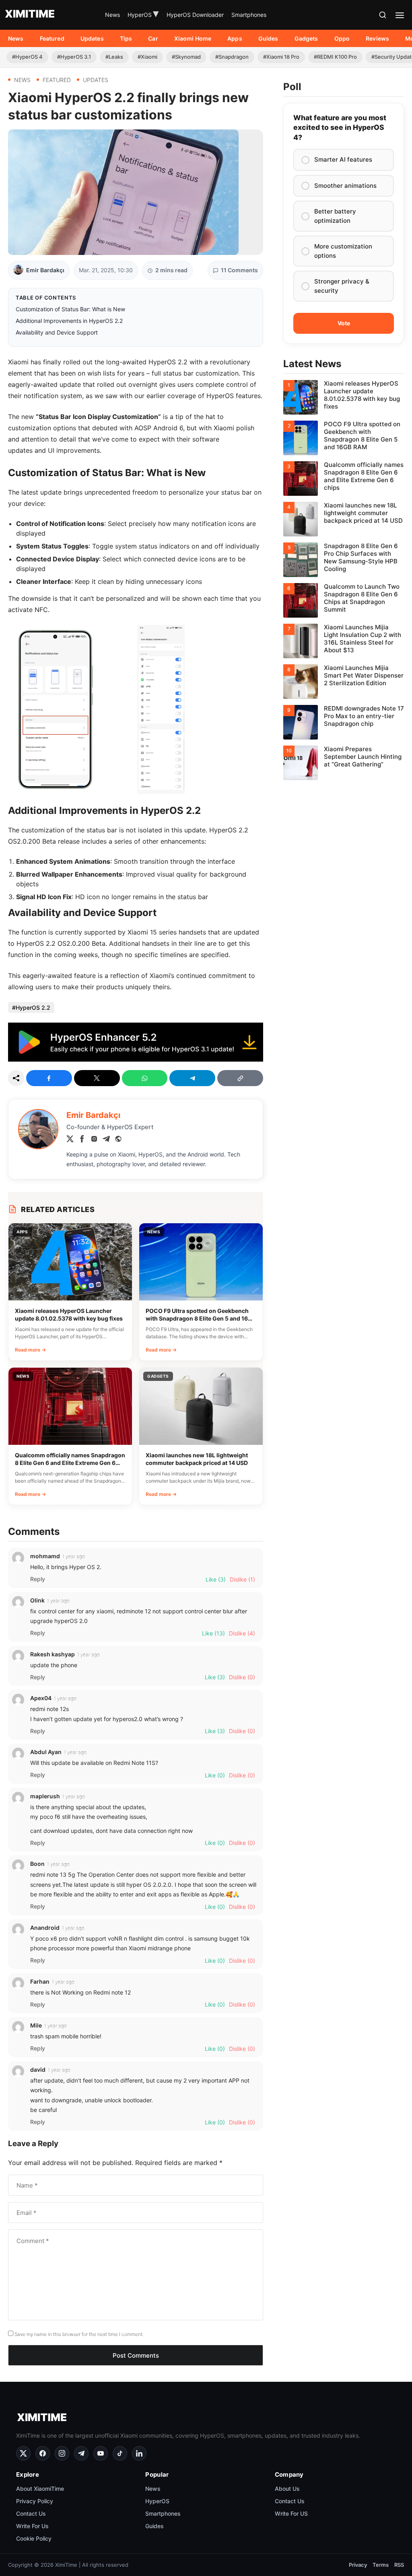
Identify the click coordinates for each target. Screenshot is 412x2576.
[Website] (118, 1140)
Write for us (32, 2526)
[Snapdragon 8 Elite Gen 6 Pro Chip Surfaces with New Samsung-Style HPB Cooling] (344, 560)
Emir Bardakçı (45, 270)
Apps (235, 38)
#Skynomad (186, 57)
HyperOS (143, 15)
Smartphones (249, 15)
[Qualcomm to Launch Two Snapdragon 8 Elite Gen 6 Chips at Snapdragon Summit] (344, 600)
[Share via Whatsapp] (145, 1078)
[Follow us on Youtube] (101, 2453)
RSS (399, 2565)
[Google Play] (136, 1059)
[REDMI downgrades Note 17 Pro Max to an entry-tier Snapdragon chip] (344, 722)
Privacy (358, 2565)
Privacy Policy (35, 2501)
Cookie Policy (34, 2538)
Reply (38, 1579)
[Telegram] (106, 1140)
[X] (70, 1140)
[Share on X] (97, 1078)
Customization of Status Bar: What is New (70, 309)
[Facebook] (82, 1140)
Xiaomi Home (193, 38)
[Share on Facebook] (49, 1078)
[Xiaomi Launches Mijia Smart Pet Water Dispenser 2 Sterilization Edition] (344, 682)
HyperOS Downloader (195, 15)
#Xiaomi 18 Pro (281, 57)
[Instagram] (94, 1140)
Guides (268, 38)
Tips (126, 38)
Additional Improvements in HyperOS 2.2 (69, 321)
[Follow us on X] (23, 2453)
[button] (383, 15)
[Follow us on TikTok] (120, 2453)
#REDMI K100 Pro (335, 57)
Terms (381, 2565)
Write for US (291, 2513)
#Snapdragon (232, 57)
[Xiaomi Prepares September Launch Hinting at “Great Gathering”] (344, 763)
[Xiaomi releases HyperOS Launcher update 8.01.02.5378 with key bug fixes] (344, 397)
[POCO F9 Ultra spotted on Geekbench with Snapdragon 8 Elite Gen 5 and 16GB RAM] (344, 438)
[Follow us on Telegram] (81, 2453)
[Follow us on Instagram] (62, 2453)
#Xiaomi (147, 57)
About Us (287, 2489)
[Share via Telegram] (192, 1078)
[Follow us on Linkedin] (139, 2453)
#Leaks (114, 57)
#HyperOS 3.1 (74, 57)
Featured (52, 38)
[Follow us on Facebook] (43, 2453)
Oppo (342, 38)
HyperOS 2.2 (33, 1008)
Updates (92, 38)
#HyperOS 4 (27, 57)
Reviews (377, 38)
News (112, 15)
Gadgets (306, 38)
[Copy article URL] (240, 1078)
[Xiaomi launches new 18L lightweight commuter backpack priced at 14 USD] (344, 519)
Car (153, 38)
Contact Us (31, 2513)
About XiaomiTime (40, 2489)
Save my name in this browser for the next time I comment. (79, 2334)
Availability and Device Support (57, 332)
